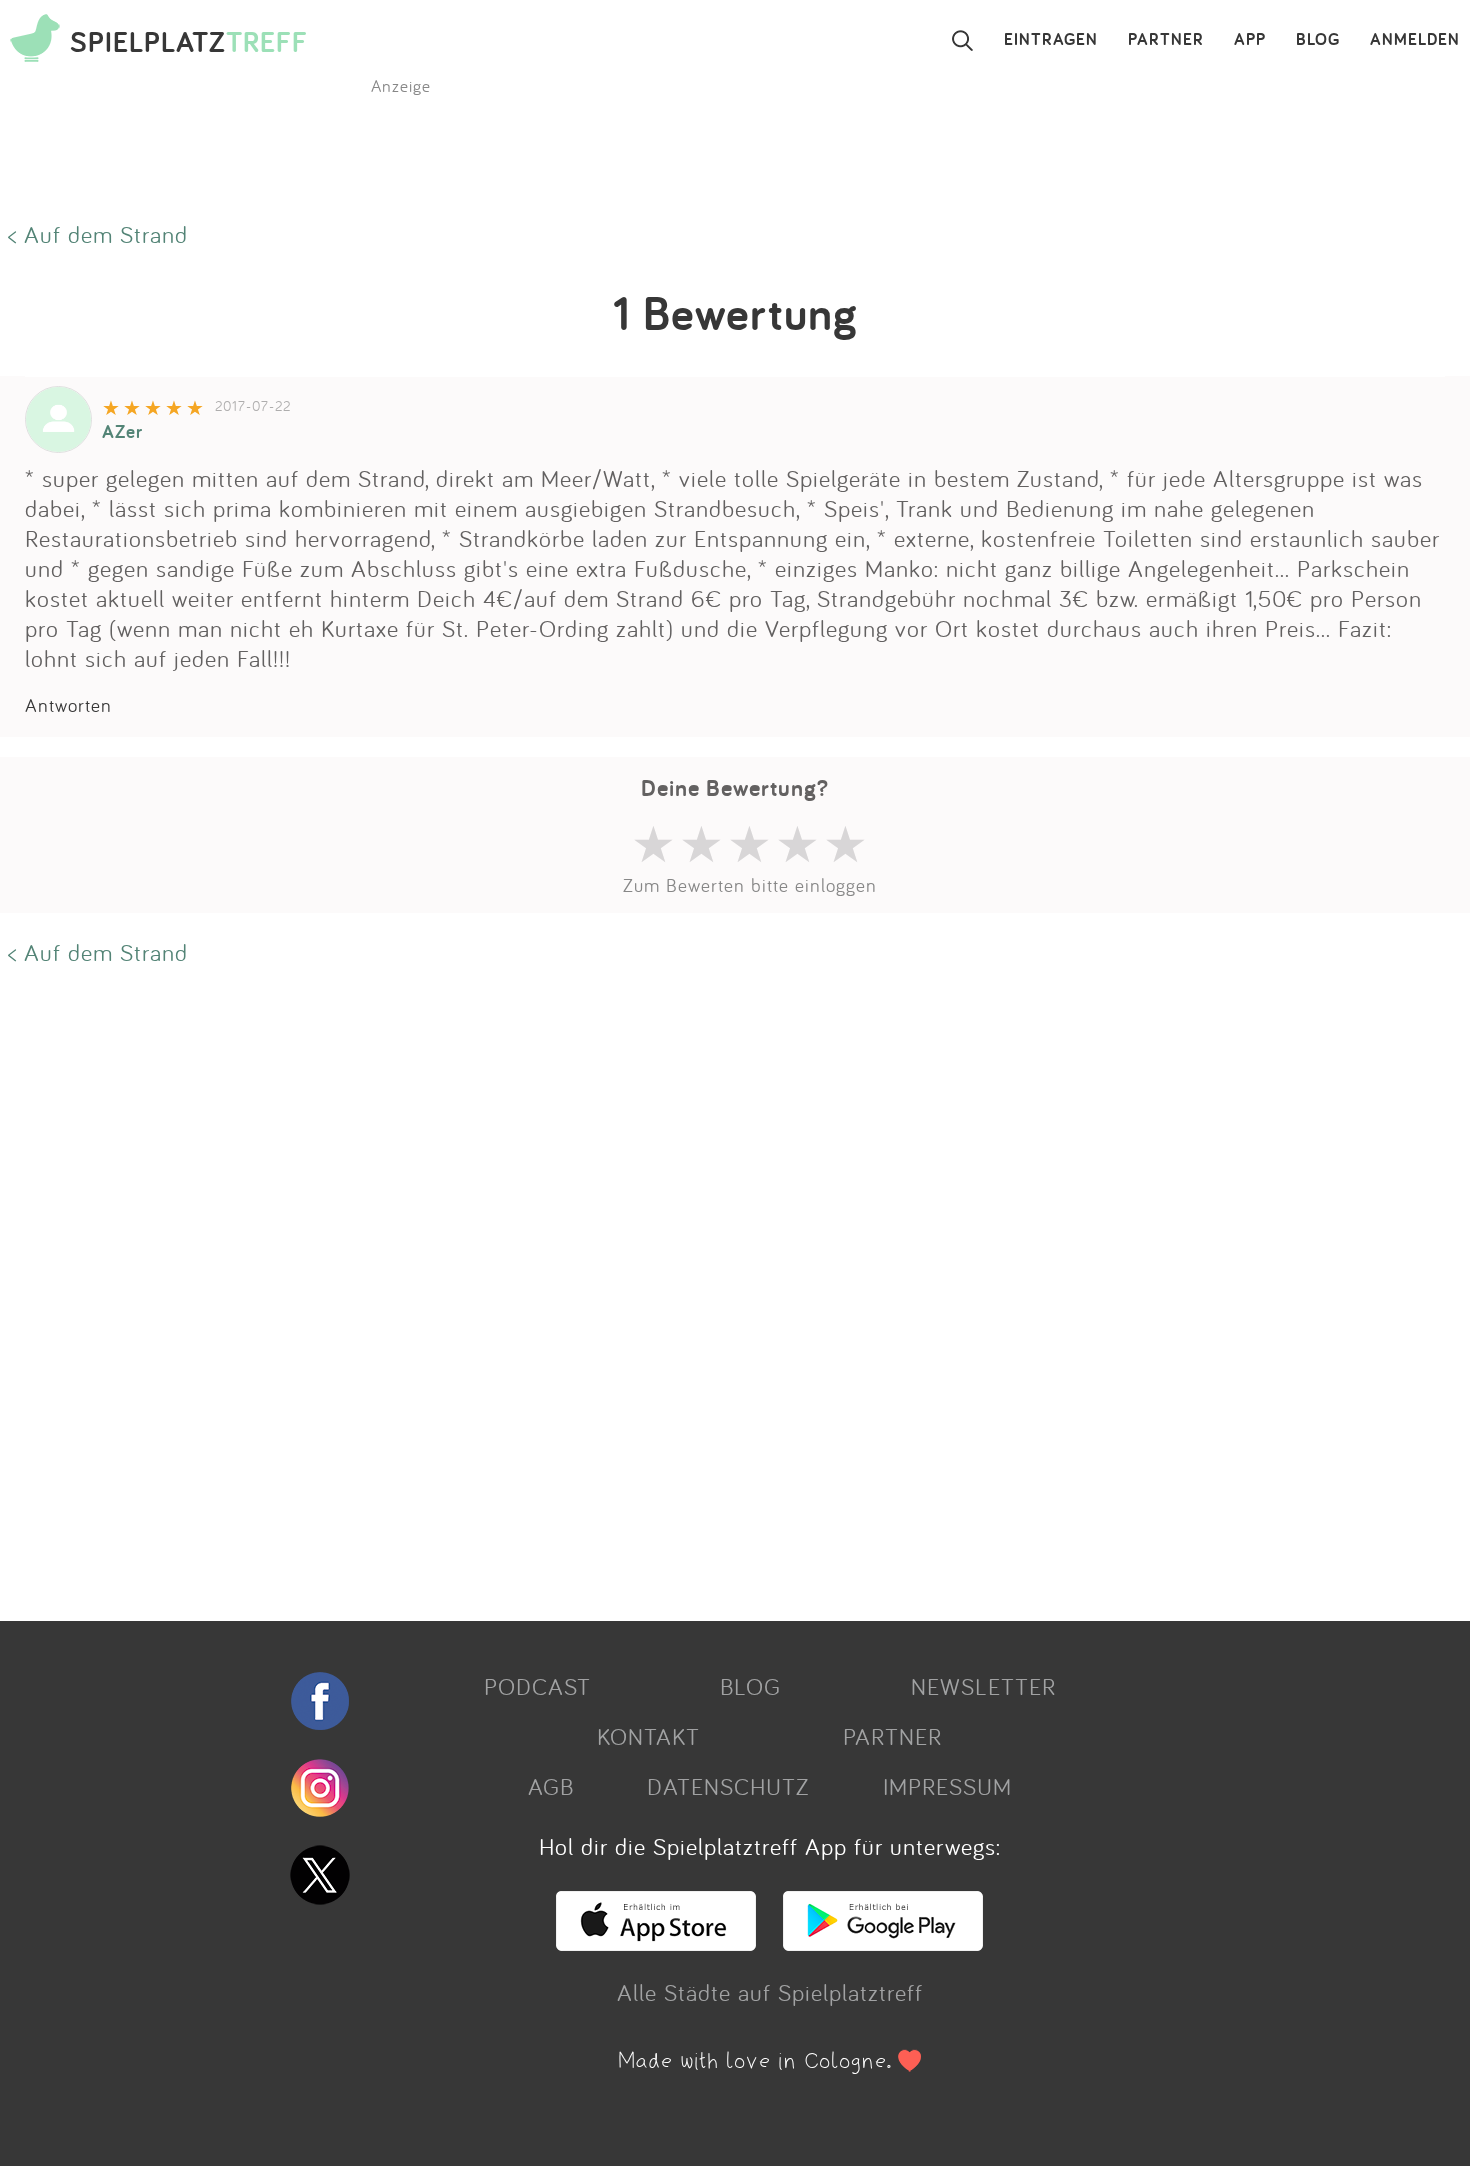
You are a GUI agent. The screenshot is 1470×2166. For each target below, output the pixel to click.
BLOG (1318, 40)
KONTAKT (648, 1736)
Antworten (68, 705)
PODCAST (537, 1686)
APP (1250, 40)
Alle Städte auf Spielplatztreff (770, 1992)
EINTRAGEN (1051, 40)
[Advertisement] (600, 1291)
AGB (551, 1786)
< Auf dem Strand (98, 234)
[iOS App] (656, 1942)
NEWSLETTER (983, 1686)
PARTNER (1166, 40)
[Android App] (883, 1942)
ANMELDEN (1415, 40)
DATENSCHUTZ (728, 1786)
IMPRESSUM (947, 1786)
